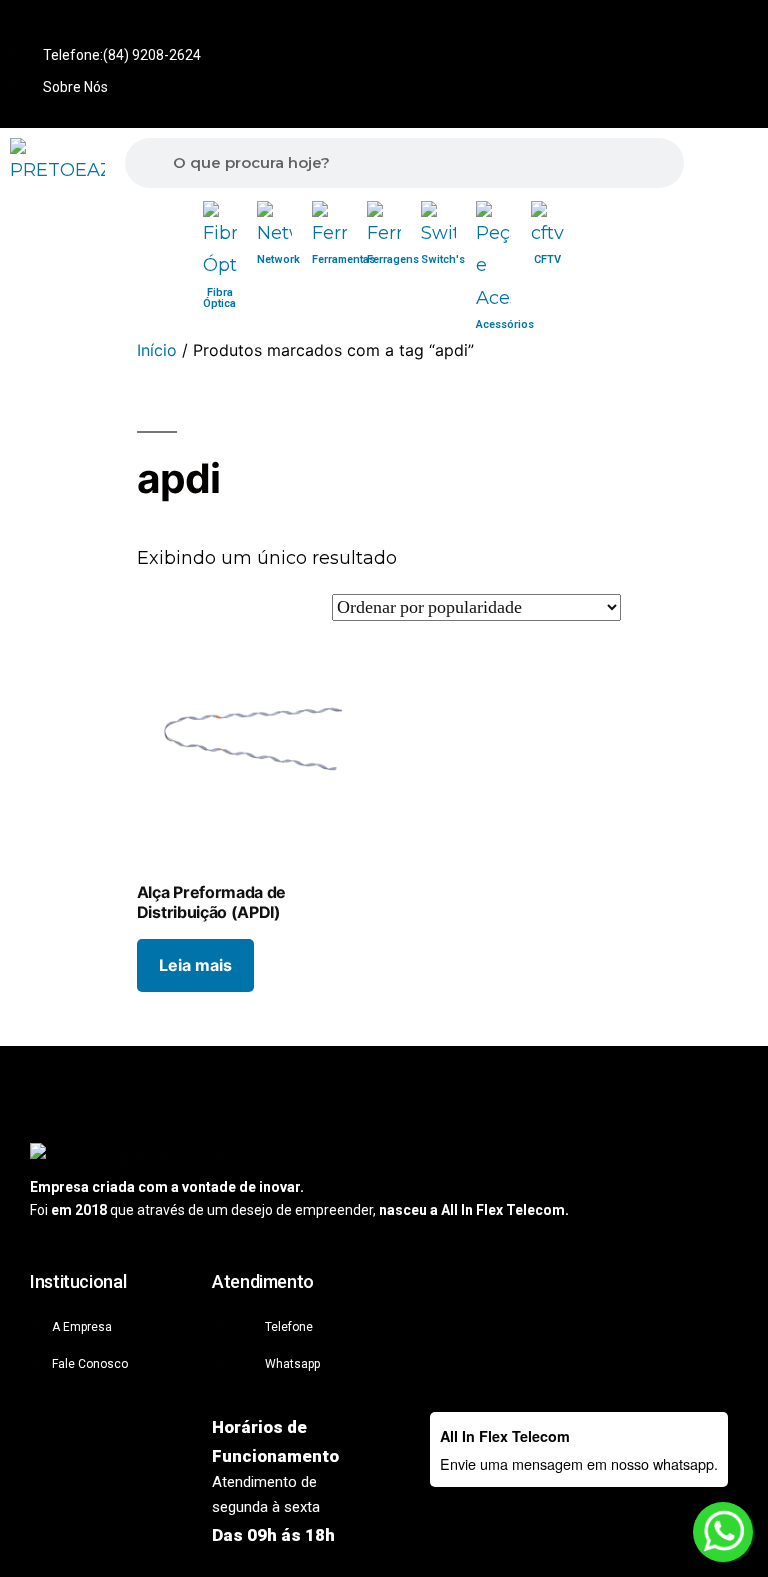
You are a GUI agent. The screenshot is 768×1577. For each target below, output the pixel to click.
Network (278, 259)
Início (157, 350)
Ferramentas (343, 259)
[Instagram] (738, 29)
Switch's (443, 259)
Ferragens (393, 259)
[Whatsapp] (606, 29)
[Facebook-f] (672, 29)
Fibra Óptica (219, 298)
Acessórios (505, 324)
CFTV (547, 259)
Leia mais (195, 965)
